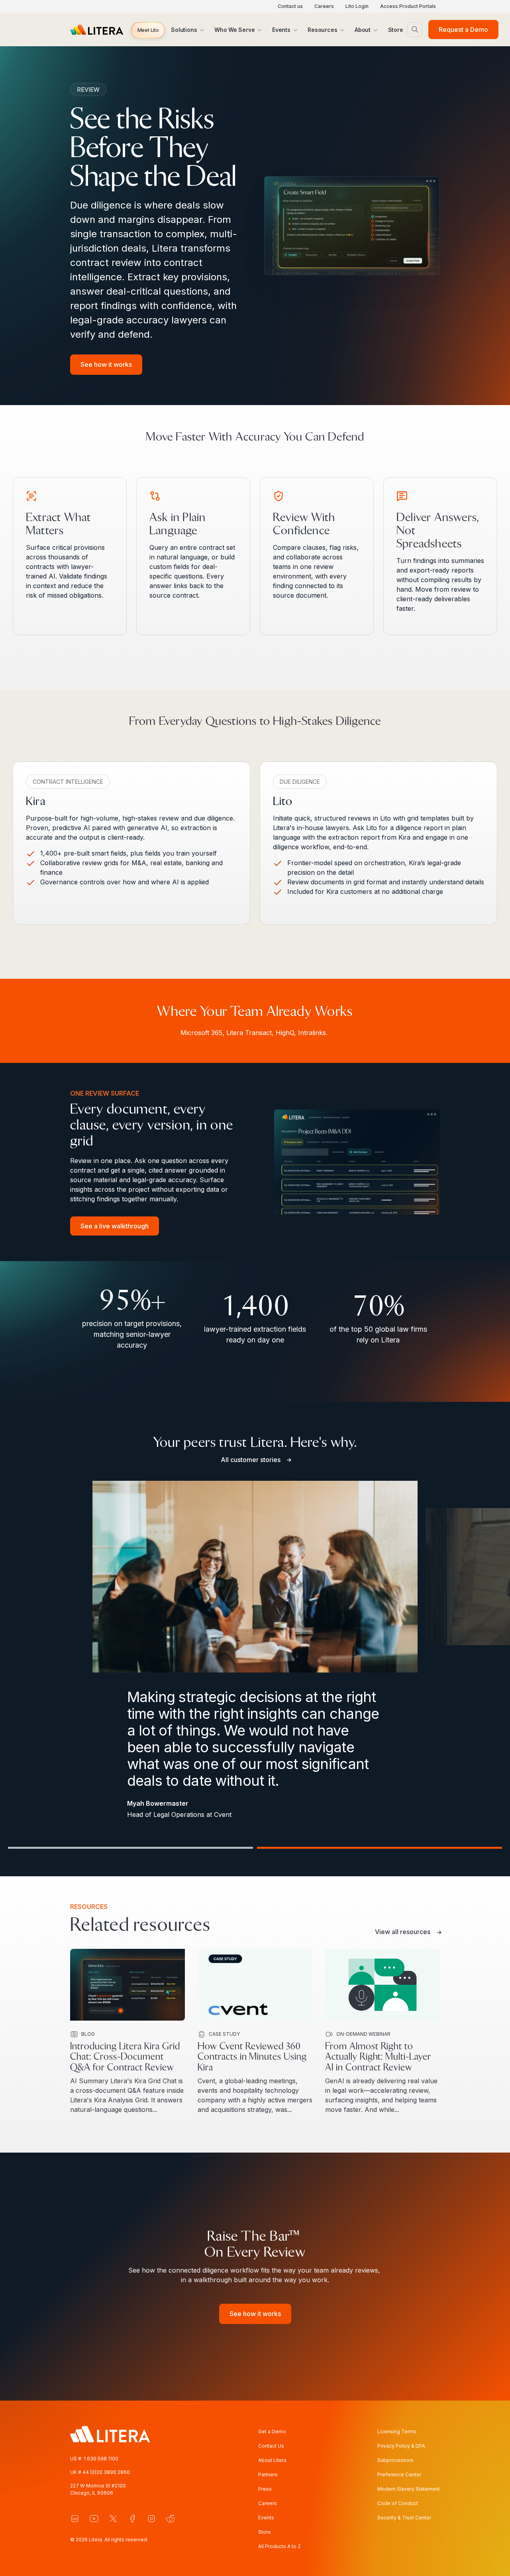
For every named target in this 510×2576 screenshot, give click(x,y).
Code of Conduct (398, 2503)
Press (265, 2489)
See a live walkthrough (115, 1226)
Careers (324, 6)
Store (265, 2532)
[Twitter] (113, 2519)
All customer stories (251, 1460)
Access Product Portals (408, 6)
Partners (268, 2475)
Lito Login (357, 6)
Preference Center (399, 2475)
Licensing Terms (397, 2431)
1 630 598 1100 (101, 2459)
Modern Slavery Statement (409, 2489)
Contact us (290, 6)
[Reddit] (171, 2519)
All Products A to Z (280, 2546)
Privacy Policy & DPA (401, 2446)
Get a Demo (272, 2431)
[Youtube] (94, 2519)
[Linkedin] (75, 2519)
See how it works (106, 364)
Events (266, 2518)
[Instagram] (151, 2519)
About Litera (272, 2460)
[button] (148, 30)
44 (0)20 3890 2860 (106, 2472)
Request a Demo (463, 30)
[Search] (415, 30)
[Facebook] (132, 2519)
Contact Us (271, 2446)
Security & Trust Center (404, 2518)
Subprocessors (395, 2460)
